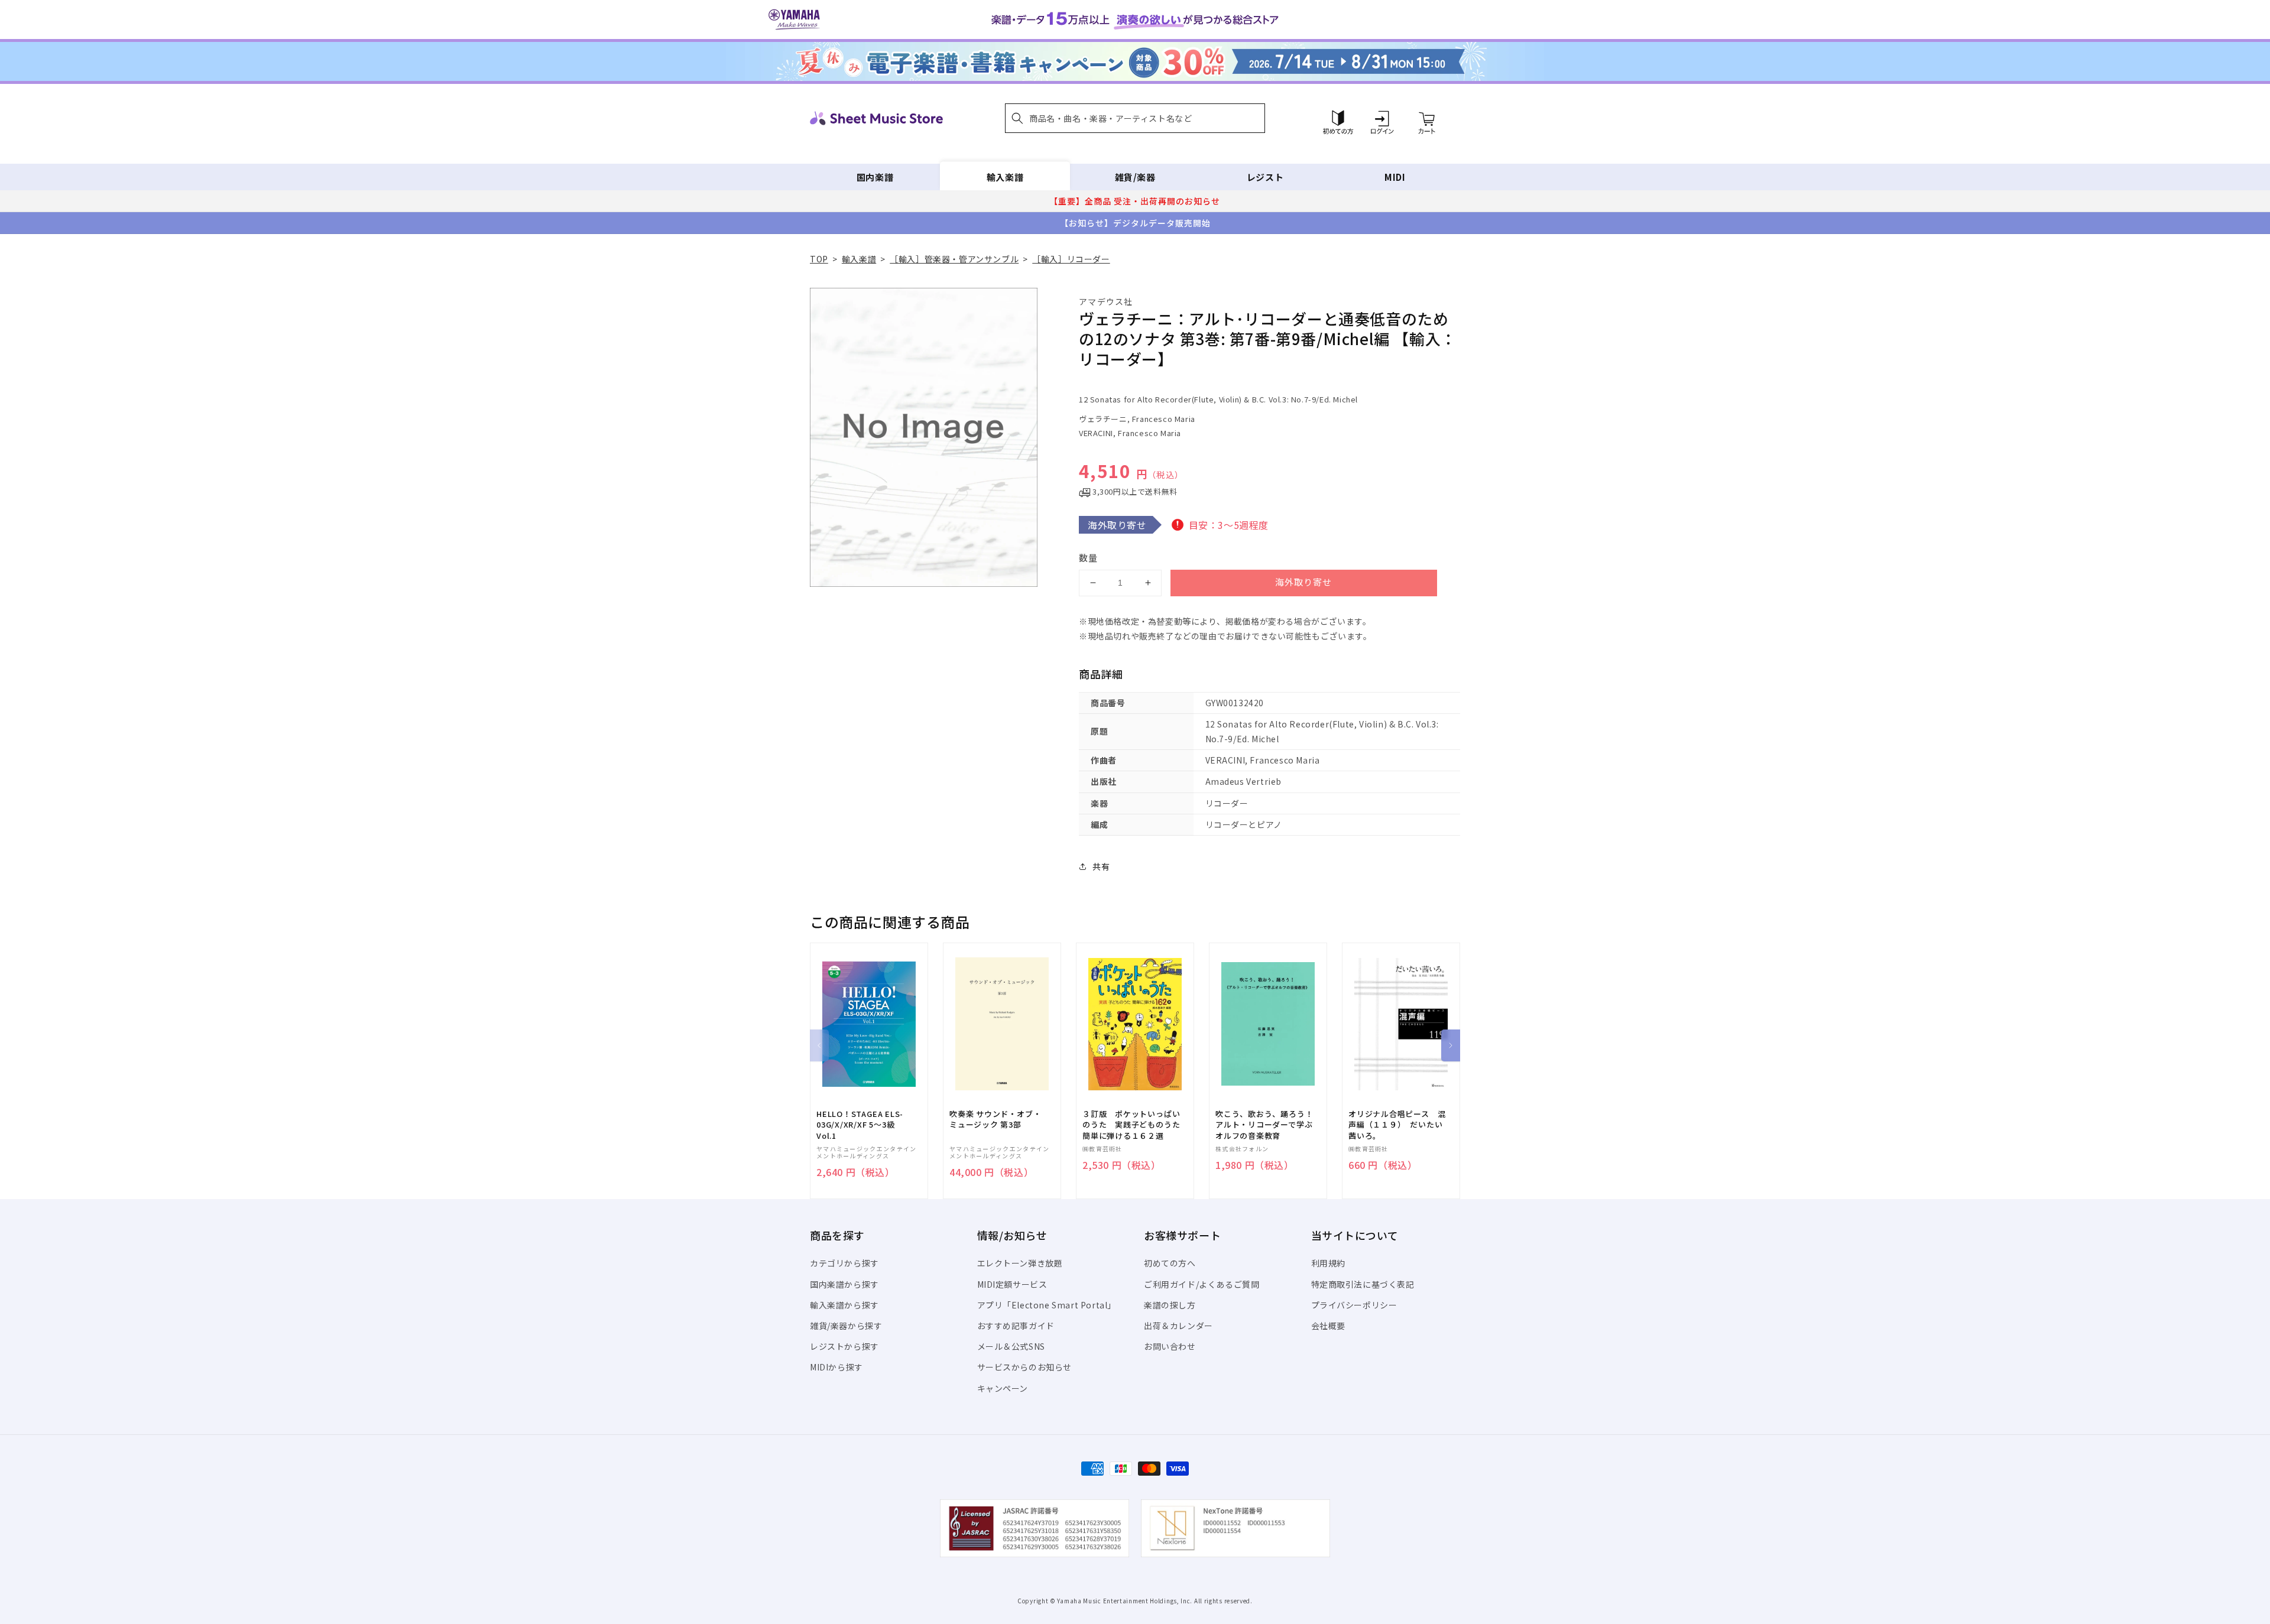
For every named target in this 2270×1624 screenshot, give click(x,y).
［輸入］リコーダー (1071, 259)
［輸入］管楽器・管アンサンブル (954, 259)
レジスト (1265, 177)
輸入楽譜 (1005, 177)
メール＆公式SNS (1011, 1346)
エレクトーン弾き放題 (1020, 1263)
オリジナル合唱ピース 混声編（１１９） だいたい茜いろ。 (1397, 1125)
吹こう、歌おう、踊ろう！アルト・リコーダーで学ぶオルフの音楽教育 (1264, 1125)
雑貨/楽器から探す (846, 1326)
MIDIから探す (836, 1367)
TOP (819, 259)
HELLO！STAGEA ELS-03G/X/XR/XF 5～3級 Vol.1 (860, 1125)
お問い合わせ (1170, 1346)
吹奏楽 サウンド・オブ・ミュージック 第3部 (995, 1119)
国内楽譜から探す (844, 1284)
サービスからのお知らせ (1025, 1367)
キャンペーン (1003, 1388)
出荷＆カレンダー (1178, 1326)
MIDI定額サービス (1012, 1284)
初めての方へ (1170, 1263)
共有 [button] (1101, 866)
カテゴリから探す (844, 1263)
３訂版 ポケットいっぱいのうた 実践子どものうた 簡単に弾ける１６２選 (1135, 1125)
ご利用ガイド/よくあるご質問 (1202, 1284)
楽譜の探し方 (1170, 1305)
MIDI (1395, 177)
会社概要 (1328, 1326)
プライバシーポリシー (1354, 1305)
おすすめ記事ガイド (1016, 1326)
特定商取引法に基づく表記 (1363, 1284)
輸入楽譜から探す (844, 1305)
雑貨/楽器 (1135, 177)
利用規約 (1328, 1263)
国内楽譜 (875, 177)
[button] (1135, 118)
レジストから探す (844, 1346)
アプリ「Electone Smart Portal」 (1047, 1305)
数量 (1088, 558)
